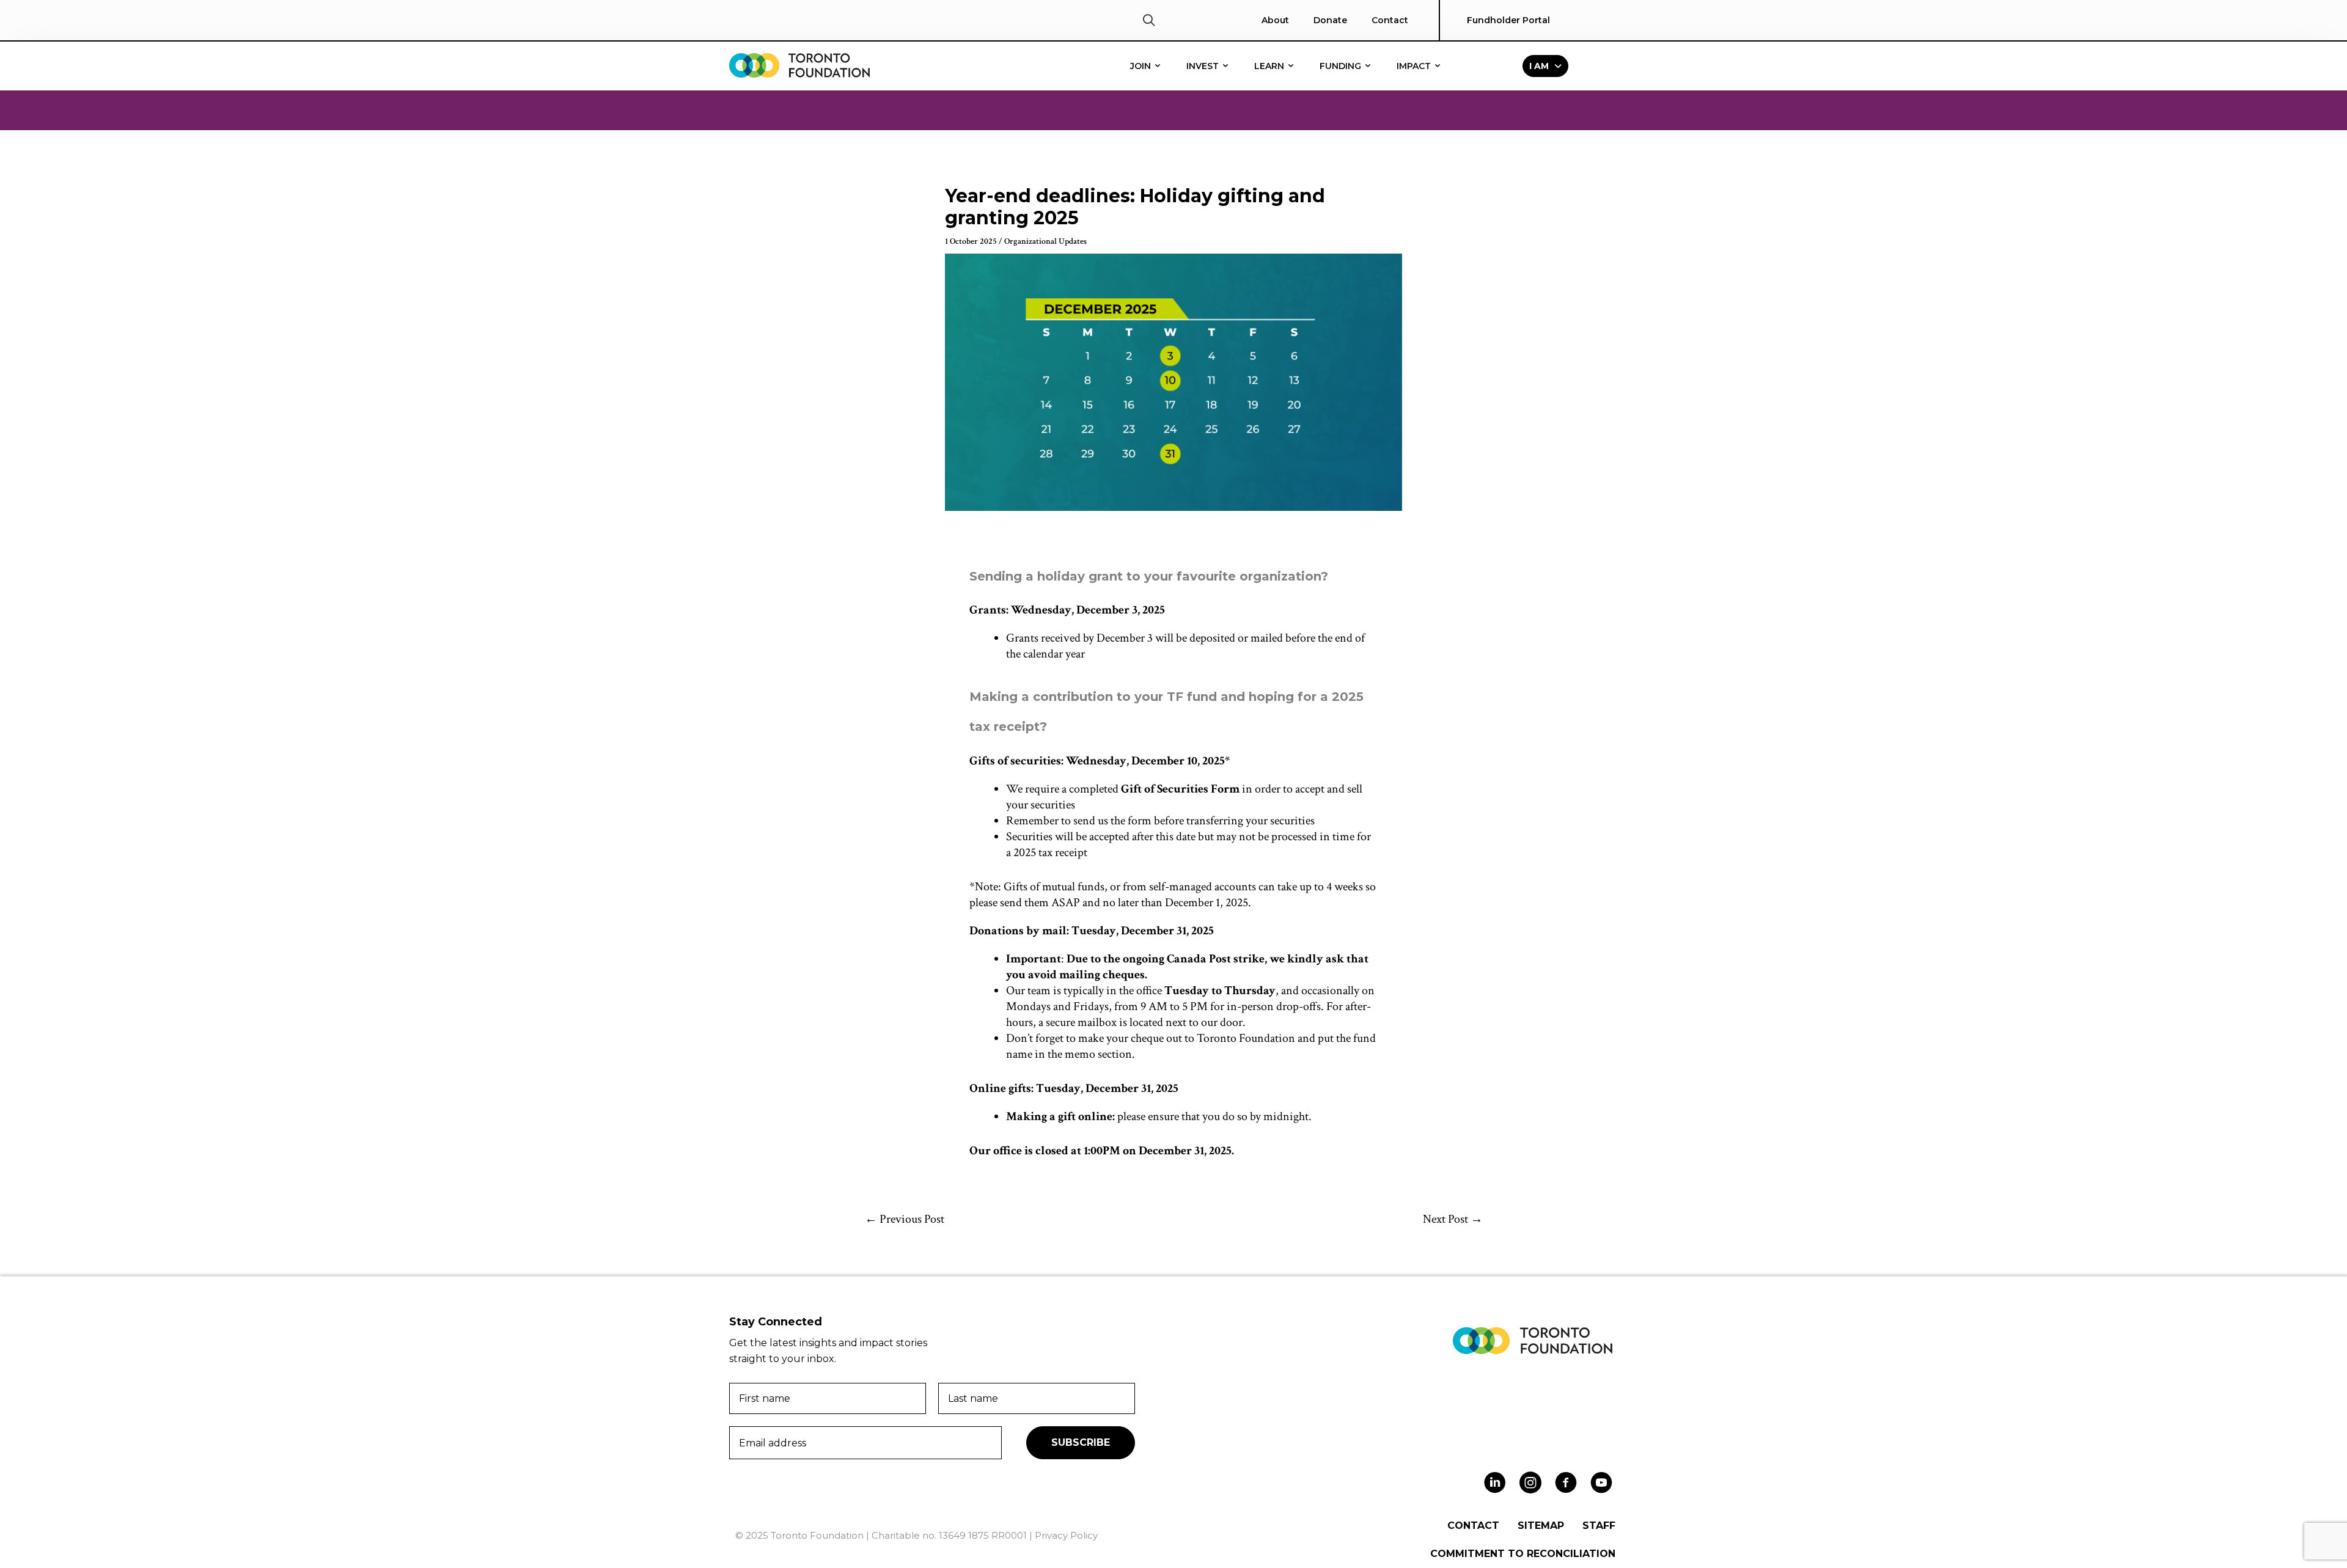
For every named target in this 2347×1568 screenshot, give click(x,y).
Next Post (1453, 1219)
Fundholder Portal (1508, 20)
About (1275, 20)
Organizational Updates (1045, 241)
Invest (1204, 66)
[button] (1149, 20)
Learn (1270, 66)
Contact (1390, 20)
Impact (1415, 66)
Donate (1330, 20)
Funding (1342, 66)
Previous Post (905, 1219)
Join (1142, 66)
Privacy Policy (1066, 1535)
